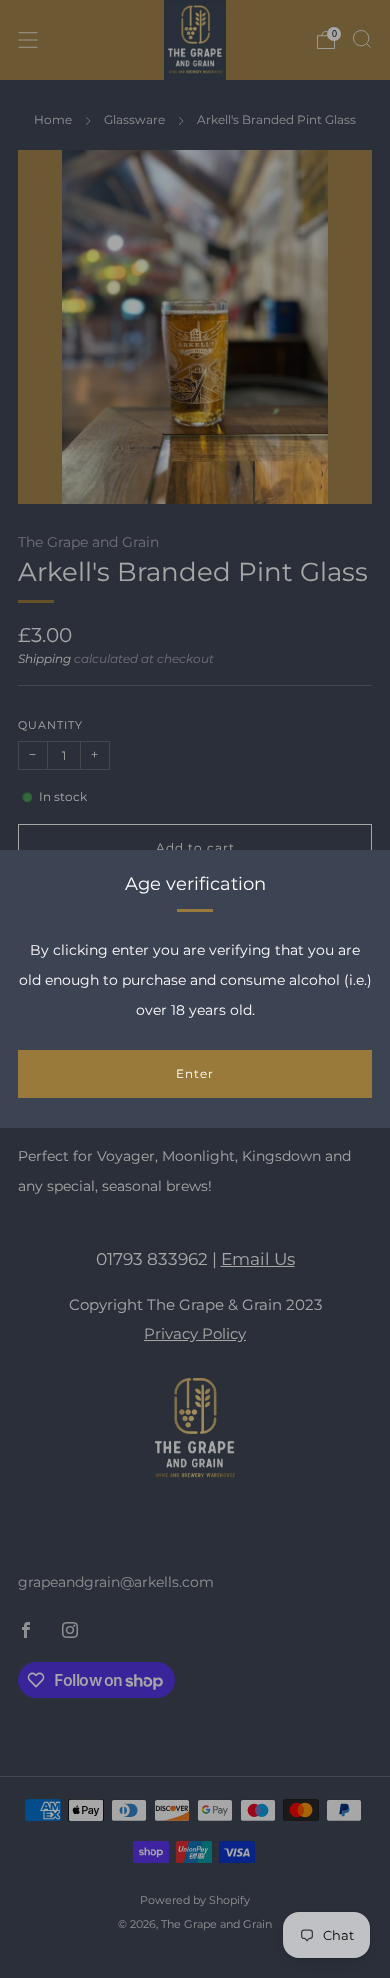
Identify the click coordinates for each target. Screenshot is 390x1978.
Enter (195, 1073)
